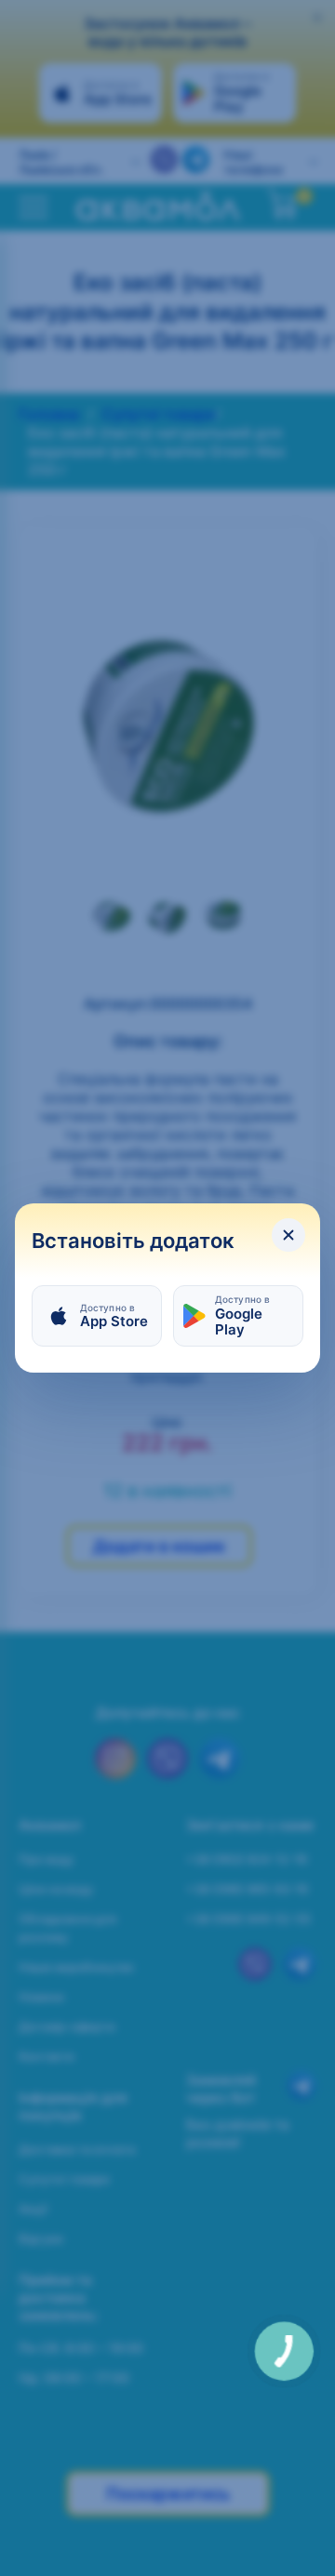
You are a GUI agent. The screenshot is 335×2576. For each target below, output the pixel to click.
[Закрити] (288, 1235)
